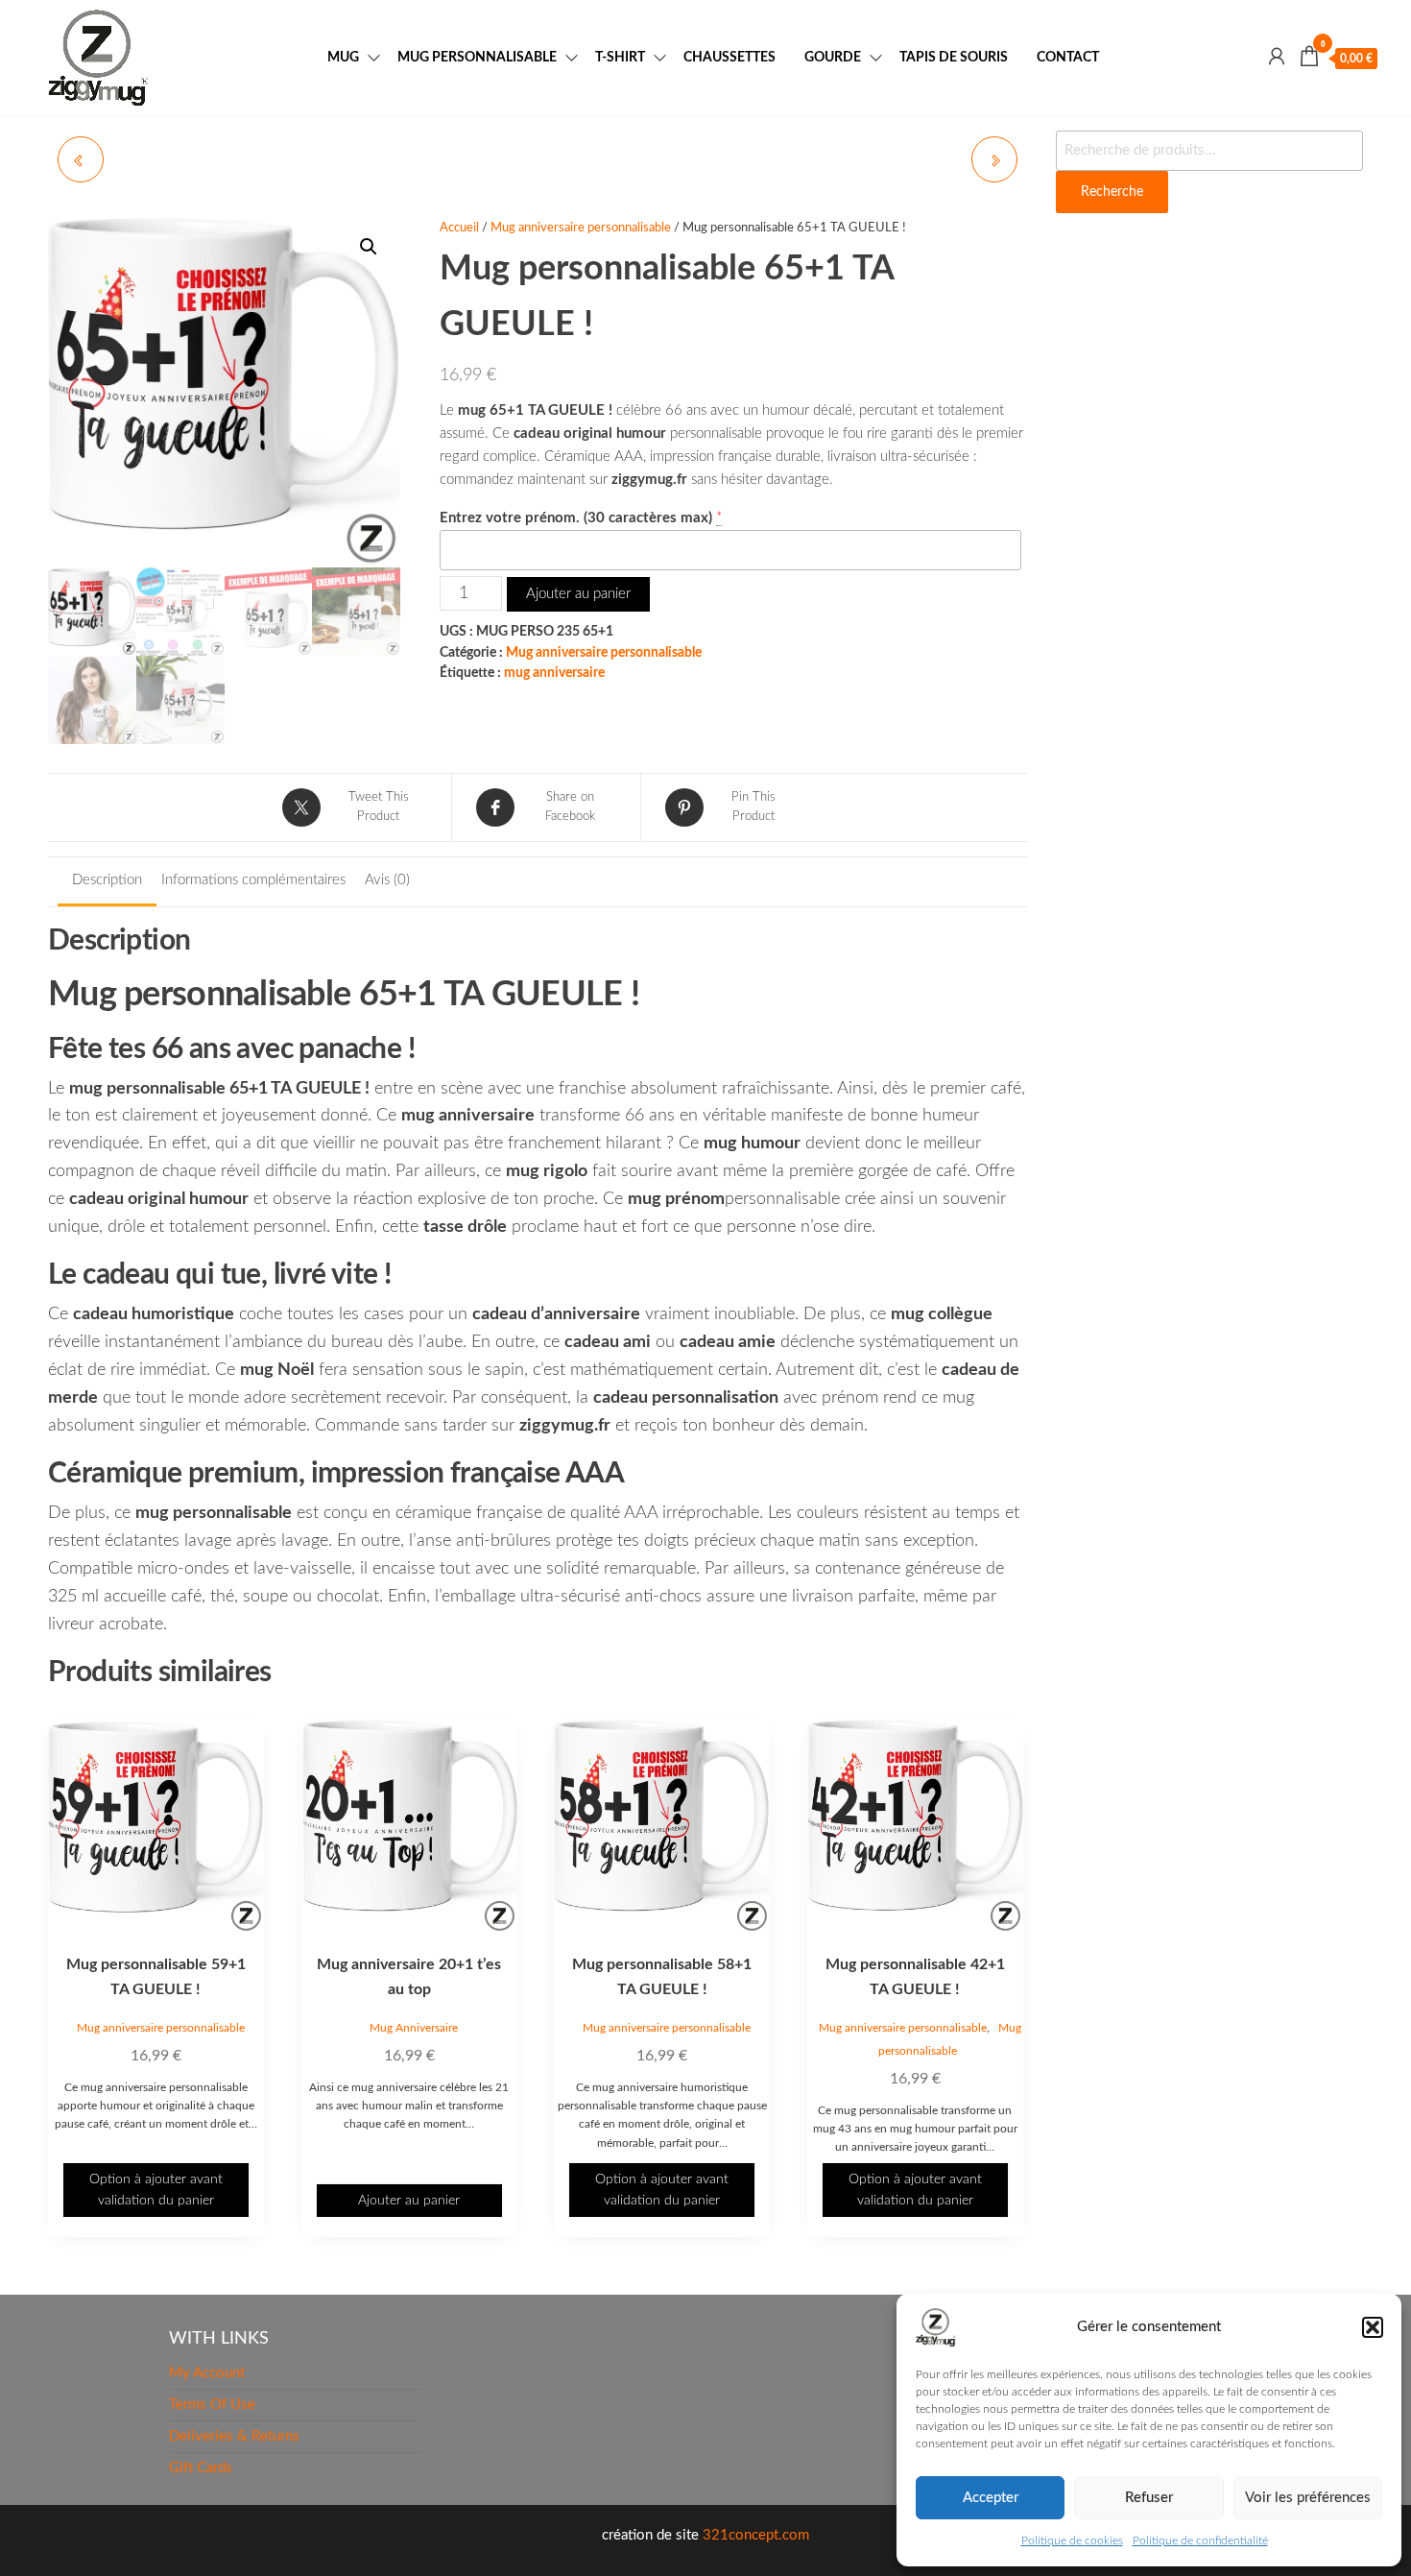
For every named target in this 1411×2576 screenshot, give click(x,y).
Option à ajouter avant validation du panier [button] (156, 2190)
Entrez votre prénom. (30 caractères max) (576, 518)
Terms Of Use (212, 2405)
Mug (343, 58)
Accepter (991, 2498)
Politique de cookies (1072, 2540)
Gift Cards (201, 2468)
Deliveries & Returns (234, 2436)
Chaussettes (729, 58)
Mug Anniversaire (414, 2028)
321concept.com (756, 2535)
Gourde (833, 58)
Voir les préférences (1308, 2498)
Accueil (459, 228)
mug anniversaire (554, 673)
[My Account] (1277, 58)
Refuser (1149, 2498)
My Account (207, 2373)
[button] (1373, 2327)
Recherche (1112, 192)
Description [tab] (107, 880)
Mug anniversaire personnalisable (581, 228)
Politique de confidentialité (1200, 2540)
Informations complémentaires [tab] (253, 880)
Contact (1068, 58)
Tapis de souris (954, 58)
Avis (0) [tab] (387, 880)
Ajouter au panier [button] (409, 2201)
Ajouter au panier (578, 594)
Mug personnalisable (477, 58)
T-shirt (620, 58)
